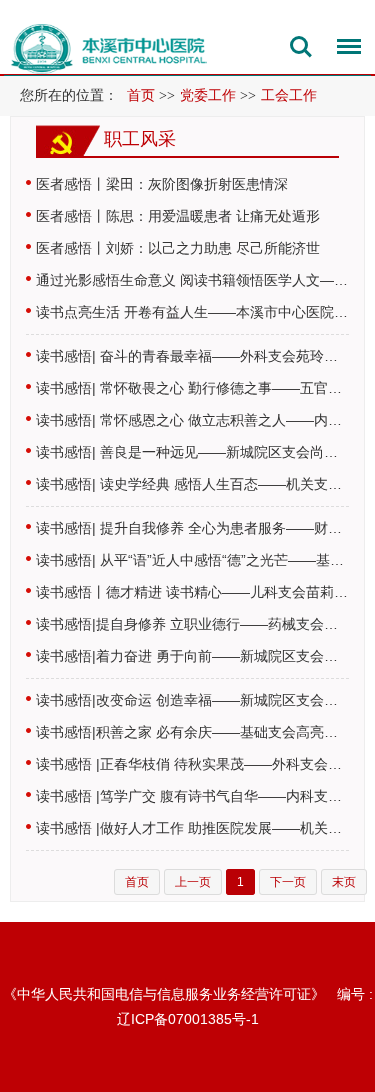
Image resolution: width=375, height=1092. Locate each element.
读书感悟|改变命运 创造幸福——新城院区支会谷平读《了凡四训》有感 (192, 700)
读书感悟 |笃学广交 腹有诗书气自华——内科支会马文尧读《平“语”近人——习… (192, 796)
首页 (141, 95)
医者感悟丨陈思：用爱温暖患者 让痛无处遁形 (178, 216)
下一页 (288, 882)
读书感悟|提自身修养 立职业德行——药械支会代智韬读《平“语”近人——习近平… (192, 624)
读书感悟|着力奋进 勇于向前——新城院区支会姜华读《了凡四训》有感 (192, 656)
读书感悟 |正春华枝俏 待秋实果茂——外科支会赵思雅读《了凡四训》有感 (192, 764)
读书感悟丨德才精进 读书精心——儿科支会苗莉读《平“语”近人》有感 (192, 592)
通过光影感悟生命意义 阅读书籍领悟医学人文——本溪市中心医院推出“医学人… (192, 280)
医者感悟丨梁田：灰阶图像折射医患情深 (162, 184)
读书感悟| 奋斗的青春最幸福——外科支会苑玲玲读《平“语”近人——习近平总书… (192, 356)
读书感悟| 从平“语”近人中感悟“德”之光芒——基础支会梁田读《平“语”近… (192, 560)
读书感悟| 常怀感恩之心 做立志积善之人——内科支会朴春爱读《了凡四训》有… (192, 420)
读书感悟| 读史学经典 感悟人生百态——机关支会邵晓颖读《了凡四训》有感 (192, 484)
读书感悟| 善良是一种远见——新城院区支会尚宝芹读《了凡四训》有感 (192, 452)
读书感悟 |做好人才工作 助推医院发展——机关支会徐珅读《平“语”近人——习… (192, 828)
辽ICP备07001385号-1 (188, 1019)
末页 (344, 882)
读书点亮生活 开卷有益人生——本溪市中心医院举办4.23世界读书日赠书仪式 (192, 312)
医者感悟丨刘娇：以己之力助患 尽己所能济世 (178, 248)
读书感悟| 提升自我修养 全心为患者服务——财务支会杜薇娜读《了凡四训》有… (192, 528)
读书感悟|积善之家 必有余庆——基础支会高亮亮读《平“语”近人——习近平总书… (192, 732)
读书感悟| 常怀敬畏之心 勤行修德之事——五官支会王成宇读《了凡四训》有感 (192, 388)
